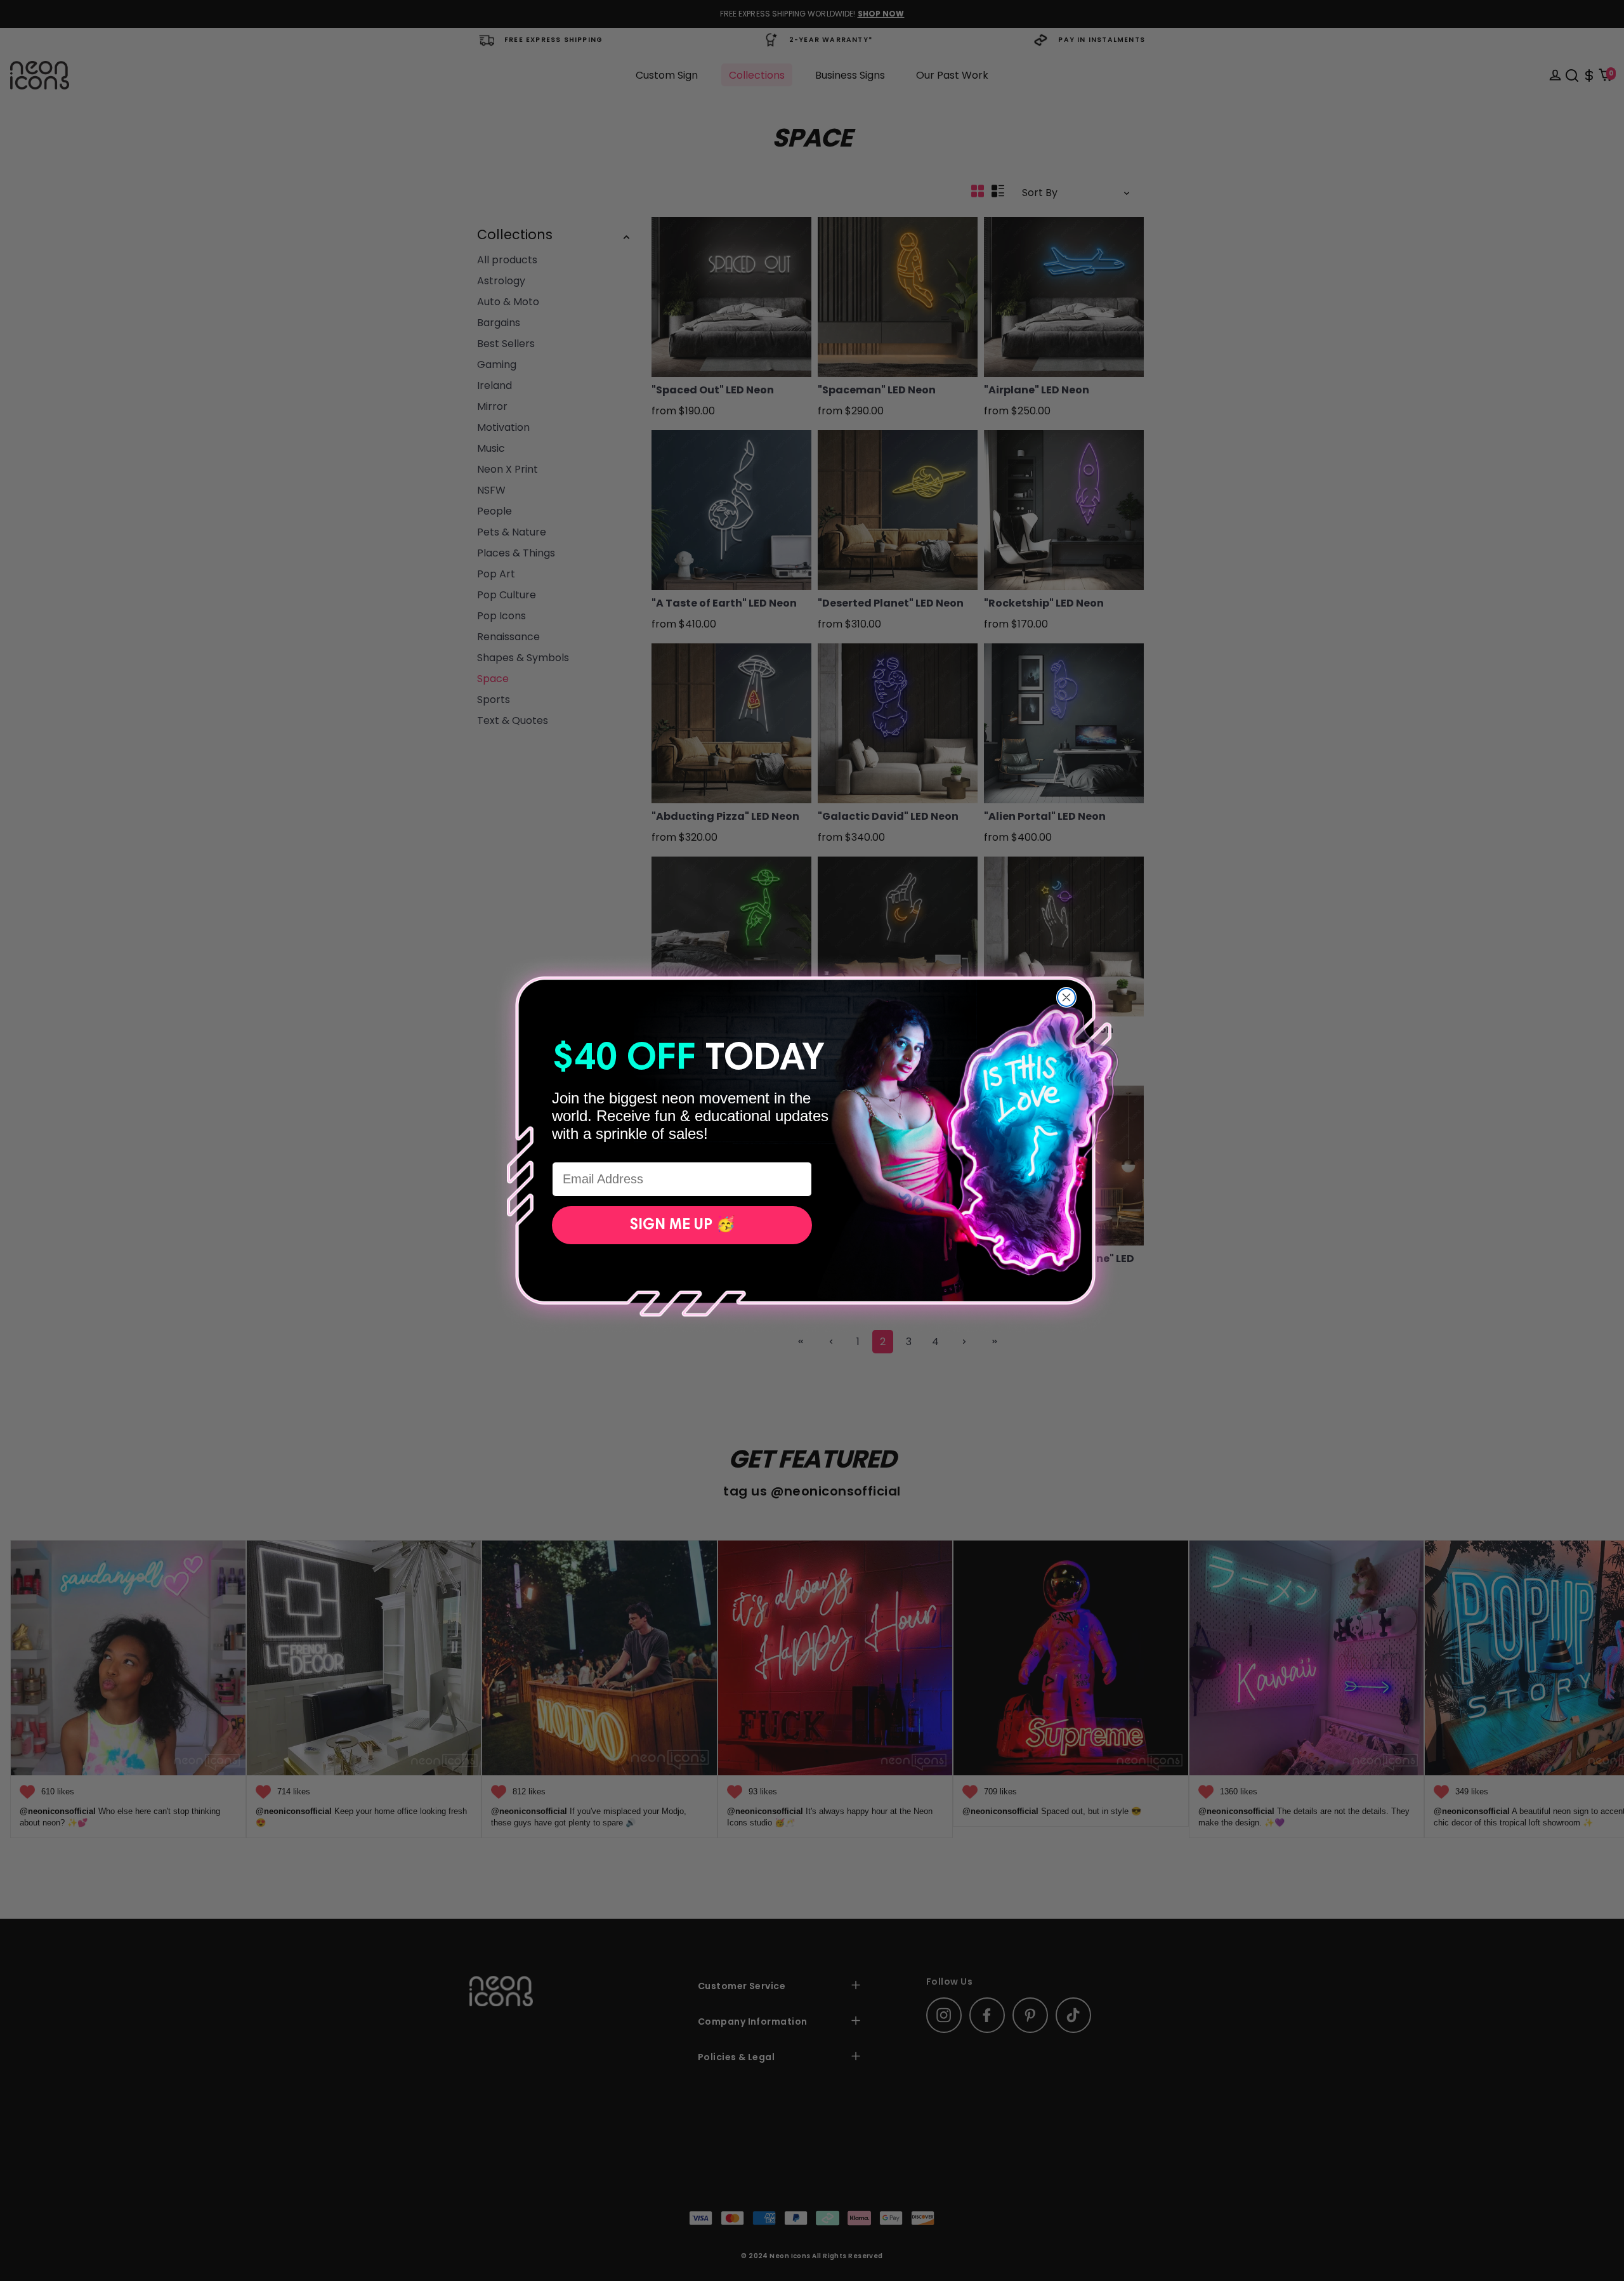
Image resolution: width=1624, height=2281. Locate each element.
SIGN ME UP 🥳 (682, 1225)
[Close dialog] (1066, 997)
